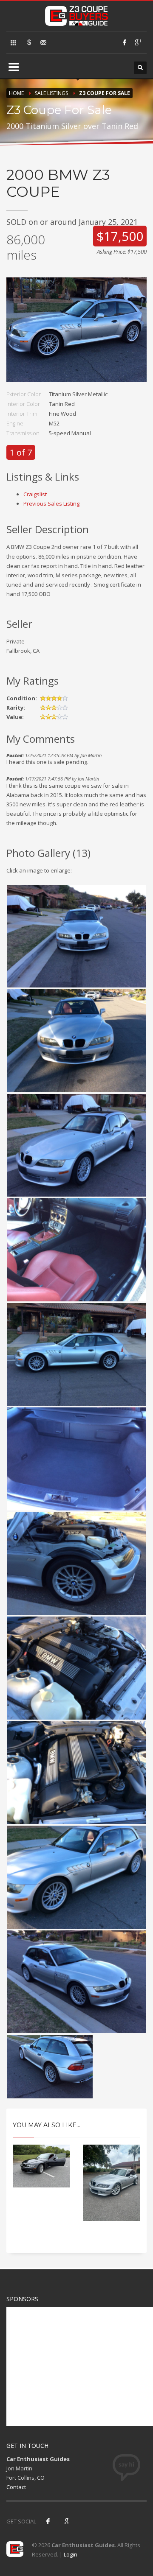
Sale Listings (51, 93)
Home (16, 93)
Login (71, 2554)
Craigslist (35, 494)
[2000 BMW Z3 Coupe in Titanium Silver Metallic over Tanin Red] (76, 333)
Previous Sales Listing (51, 503)
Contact (16, 2487)
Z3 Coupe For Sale (105, 93)
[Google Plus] (138, 42)
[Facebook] (125, 42)
